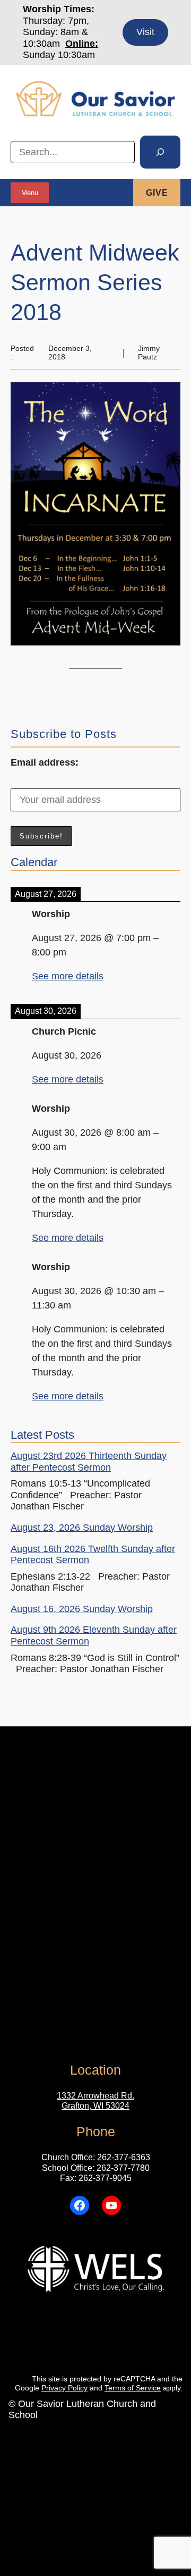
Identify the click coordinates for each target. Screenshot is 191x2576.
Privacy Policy (64, 2388)
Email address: (45, 762)
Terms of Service (133, 2388)
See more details (68, 976)
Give (157, 193)
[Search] (160, 152)
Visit (145, 32)
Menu (30, 193)
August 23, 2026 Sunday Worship (82, 1528)
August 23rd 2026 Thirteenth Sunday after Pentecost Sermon (89, 1462)
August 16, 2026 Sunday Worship (82, 1609)
